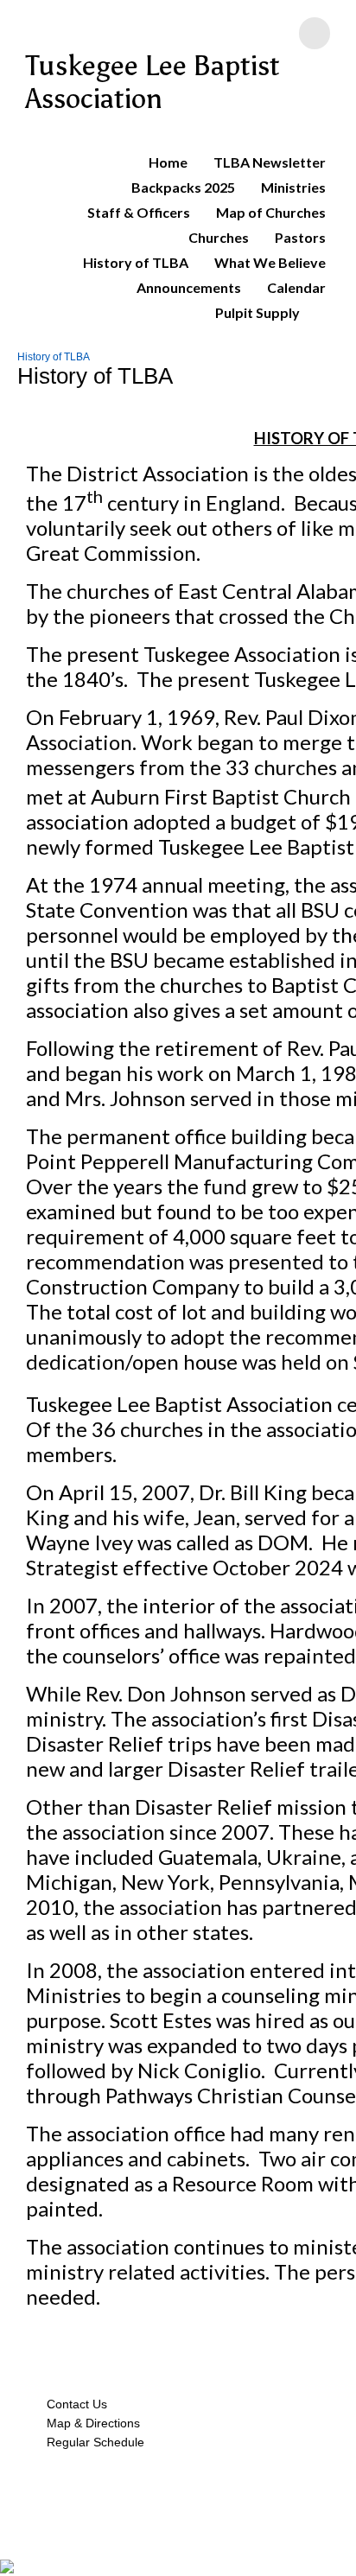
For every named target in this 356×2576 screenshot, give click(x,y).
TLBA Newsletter (270, 162)
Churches (219, 237)
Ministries (293, 187)
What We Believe (270, 262)
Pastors (300, 237)
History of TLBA (136, 262)
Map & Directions (90, 2423)
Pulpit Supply (257, 312)
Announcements (189, 287)
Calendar (296, 287)
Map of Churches (271, 212)
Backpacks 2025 (183, 187)
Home (168, 162)
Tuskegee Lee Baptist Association (153, 82)
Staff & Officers (139, 212)
